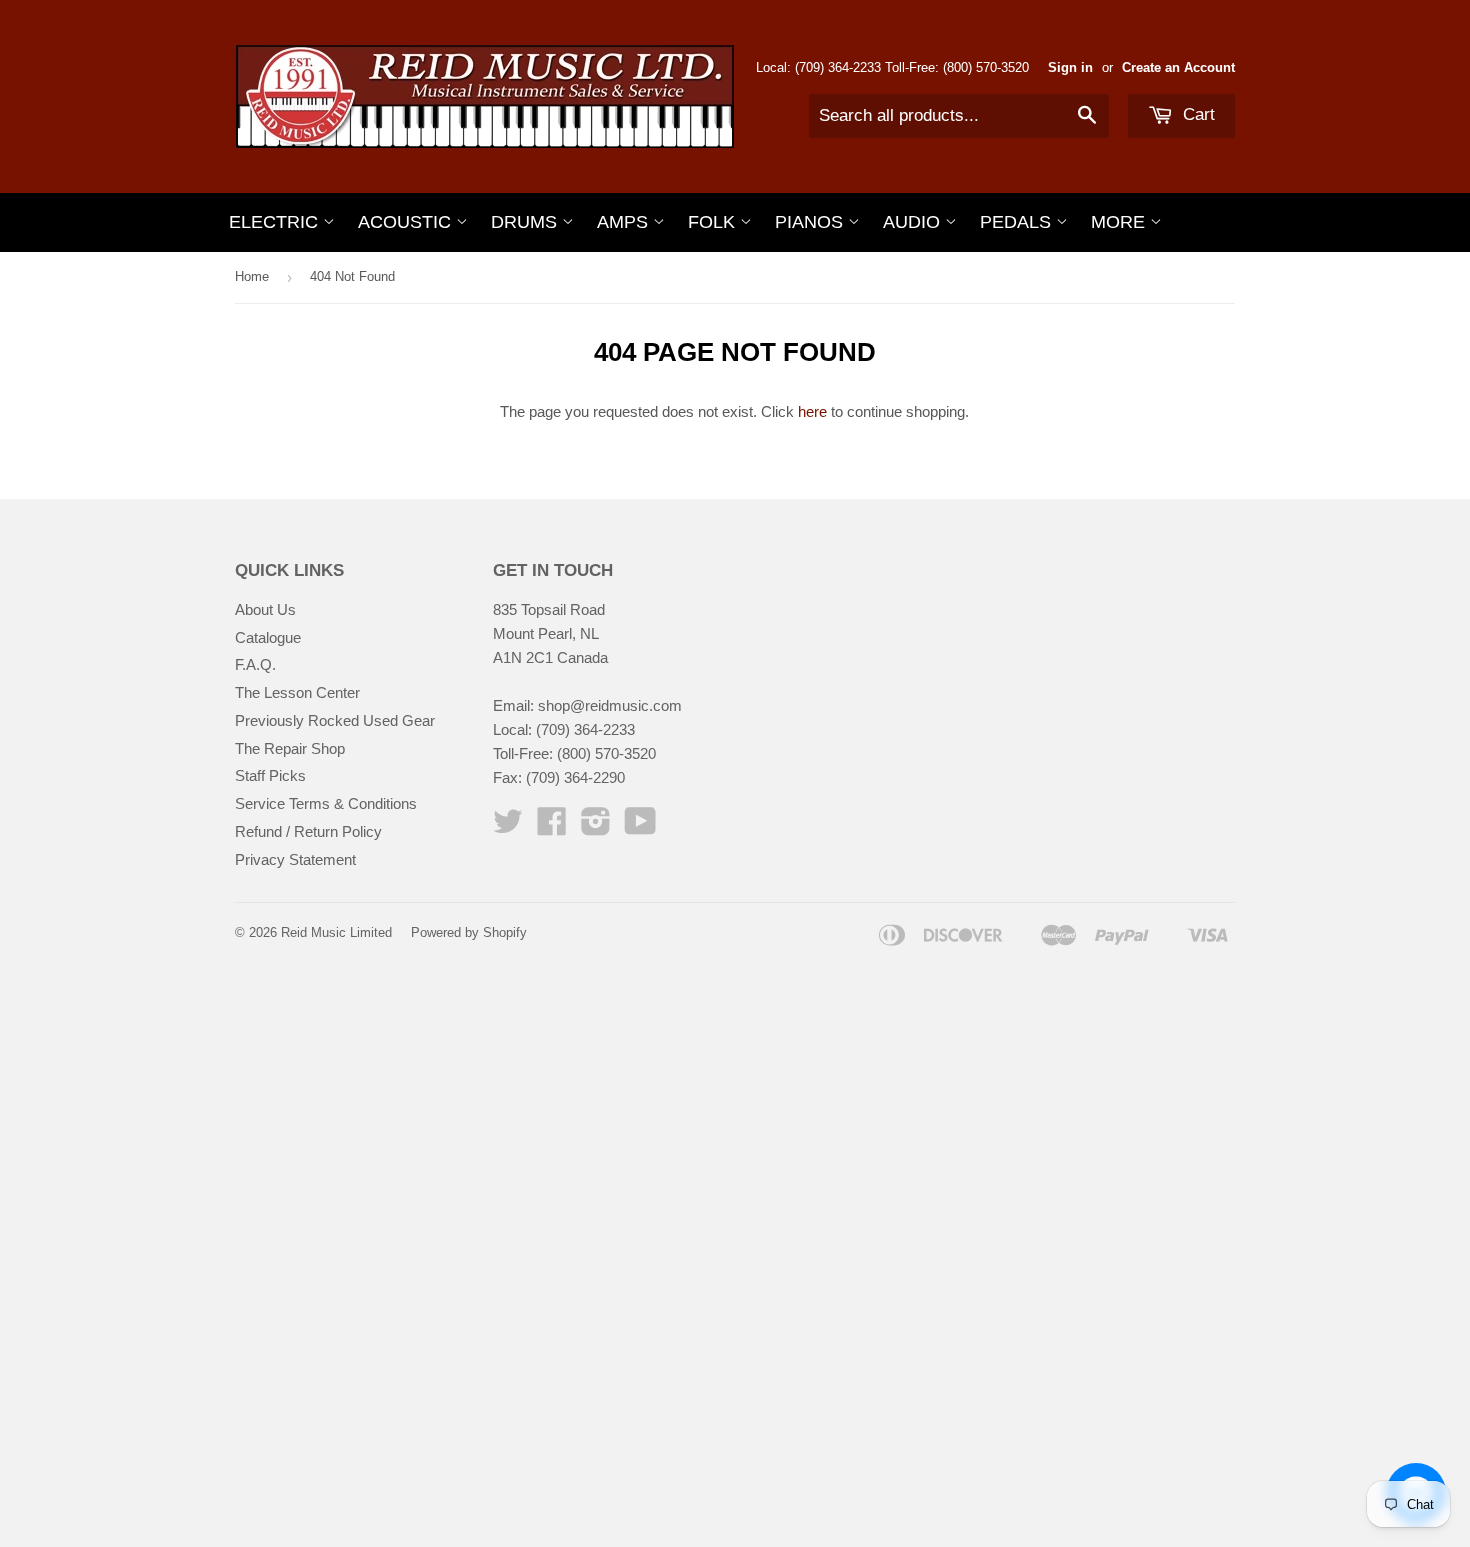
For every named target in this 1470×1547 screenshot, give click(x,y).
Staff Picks (270, 775)
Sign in (1070, 67)
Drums (526, 222)
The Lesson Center (297, 692)
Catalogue (268, 637)
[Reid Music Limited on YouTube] (640, 827)
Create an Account (1178, 67)
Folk (714, 222)
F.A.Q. (255, 664)
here (812, 411)
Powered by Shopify (469, 932)
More (1120, 222)
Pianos (811, 222)
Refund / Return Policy (308, 831)
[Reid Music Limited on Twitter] (508, 827)
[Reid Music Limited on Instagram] (596, 827)
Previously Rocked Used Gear (335, 720)
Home (252, 276)
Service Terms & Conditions (326, 803)
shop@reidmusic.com (610, 705)
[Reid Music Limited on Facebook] (552, 827)
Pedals (1018, 222)
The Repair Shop (290, 748)
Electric (276, 222)
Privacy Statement (295, 859)
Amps (625, 222)
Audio (914, 222)
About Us (265, 609)
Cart (1196, 114)
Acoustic (407, 222)
